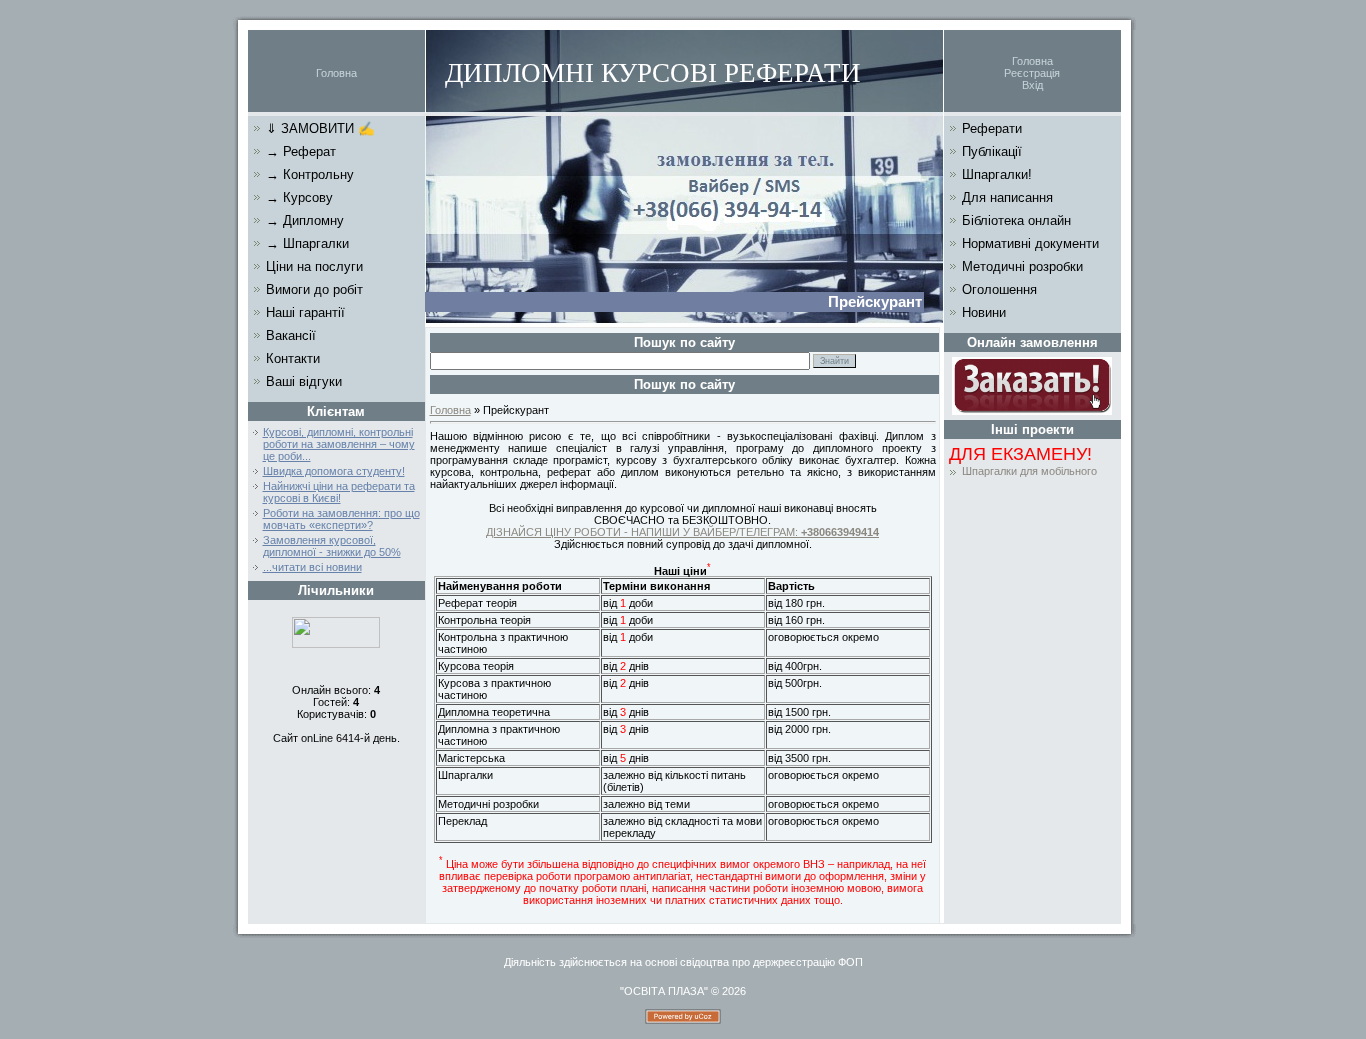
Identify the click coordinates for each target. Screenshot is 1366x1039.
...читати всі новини (312, 567)
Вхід (1032, 85)
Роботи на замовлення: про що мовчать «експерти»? (341, 519)
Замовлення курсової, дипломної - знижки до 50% (332, 546)
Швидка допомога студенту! (334, 471)
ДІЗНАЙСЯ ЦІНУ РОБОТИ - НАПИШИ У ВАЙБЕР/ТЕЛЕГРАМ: (682, 532)
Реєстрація (1032, 73)
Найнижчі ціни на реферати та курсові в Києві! (339, 492)
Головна (336, 73)
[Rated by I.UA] (336, 644)
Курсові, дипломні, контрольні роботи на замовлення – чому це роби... (339, 444)
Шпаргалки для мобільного (1029, 471)
